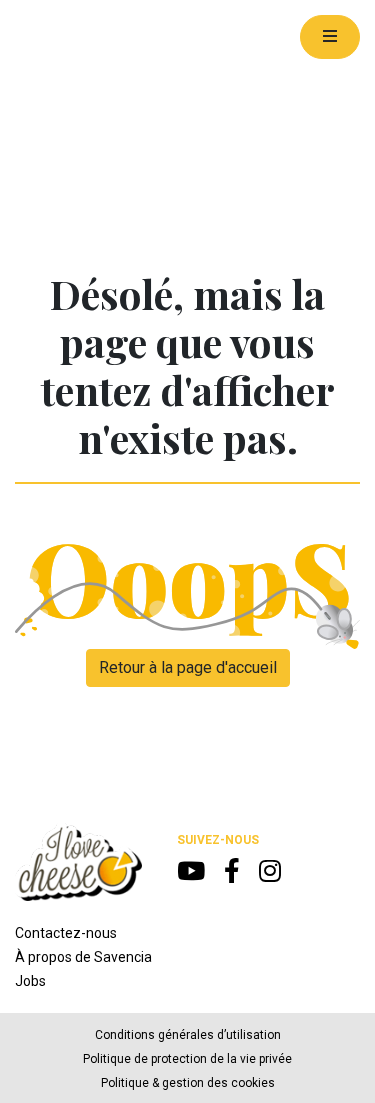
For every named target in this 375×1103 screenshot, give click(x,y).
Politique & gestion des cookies (188, 1083)
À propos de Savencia (83, 957)
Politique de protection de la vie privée (187, 1059)
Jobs (30, 981)
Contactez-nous (66, 933)
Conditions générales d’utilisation (188, 1035)
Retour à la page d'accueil (188, 667)
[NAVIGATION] (330, 37)
